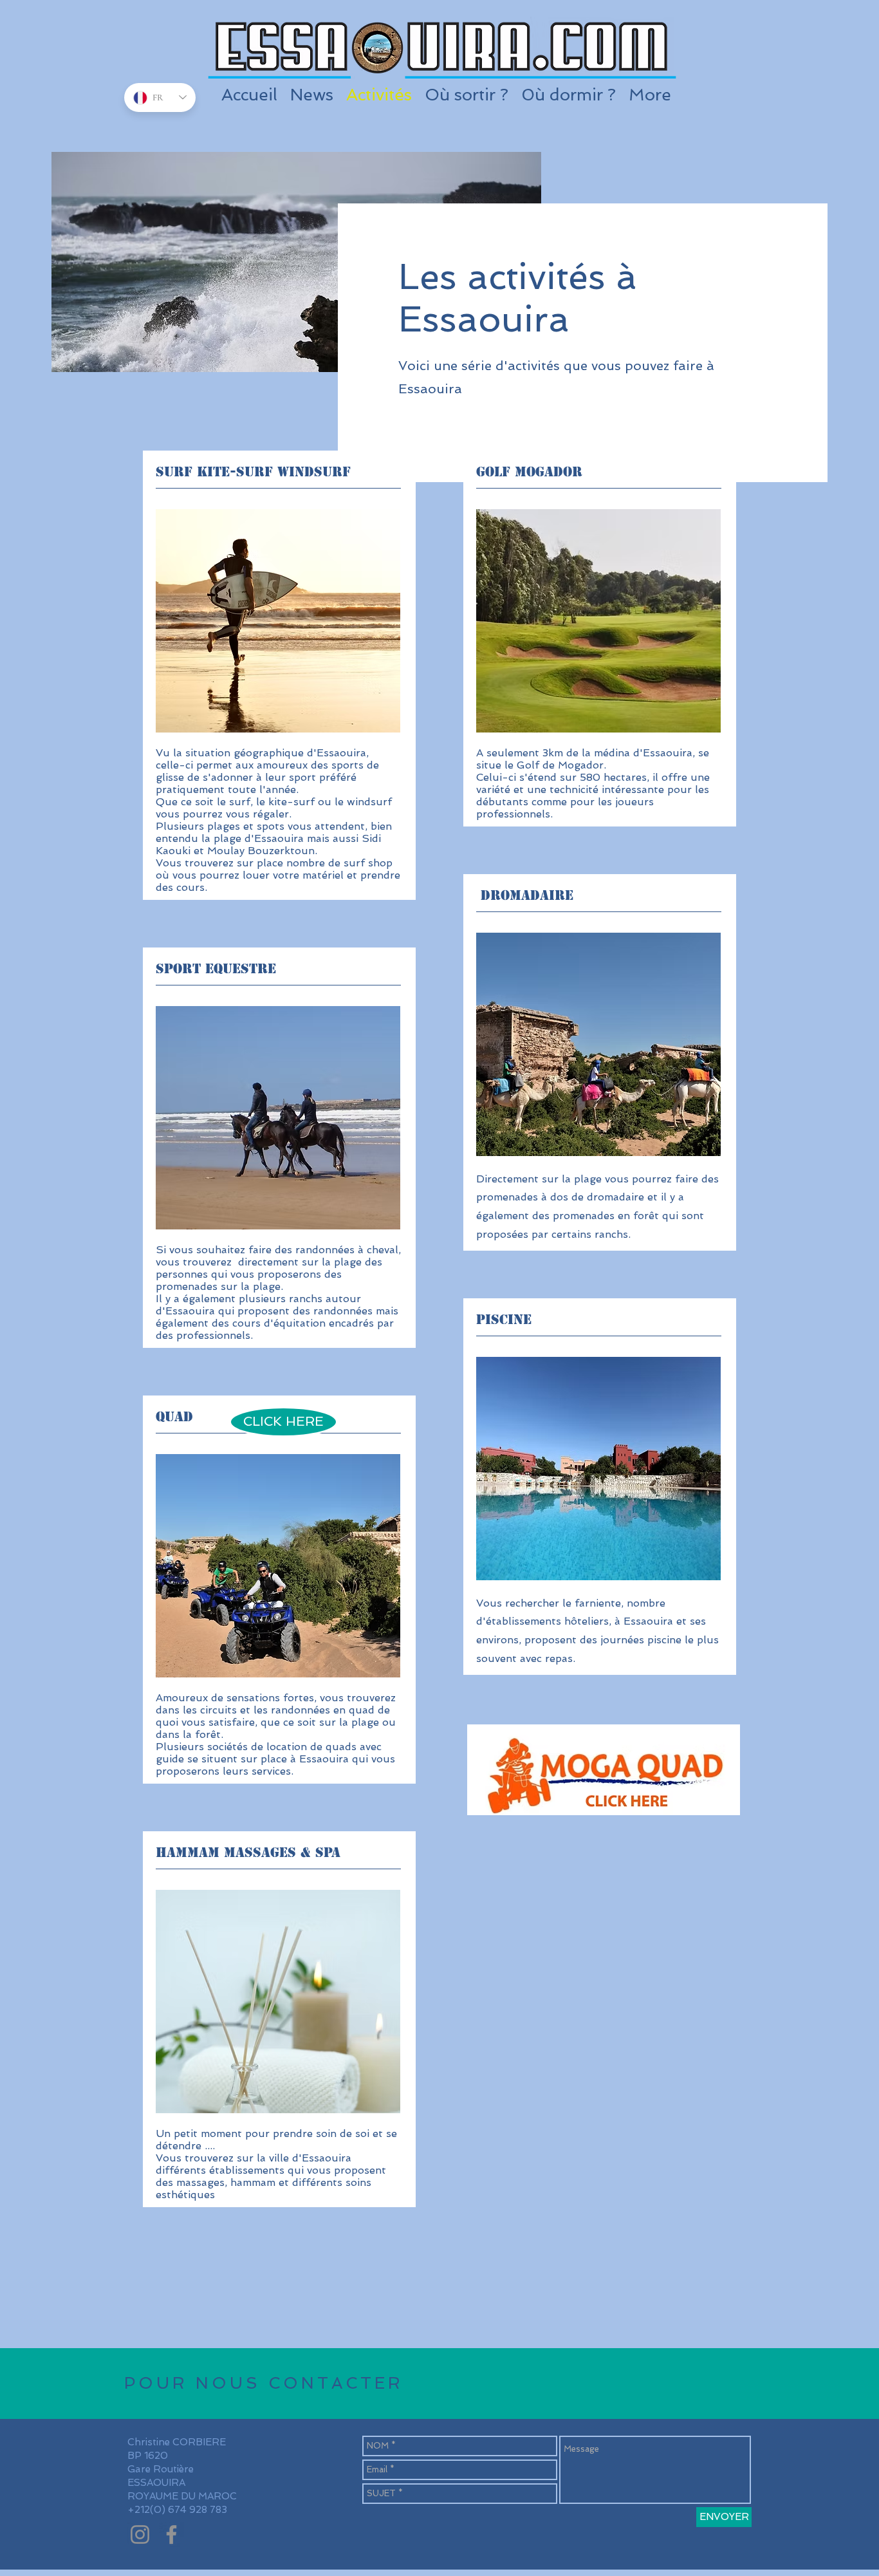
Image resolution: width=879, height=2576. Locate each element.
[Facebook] (171, 2534)
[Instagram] (140, 2534)
